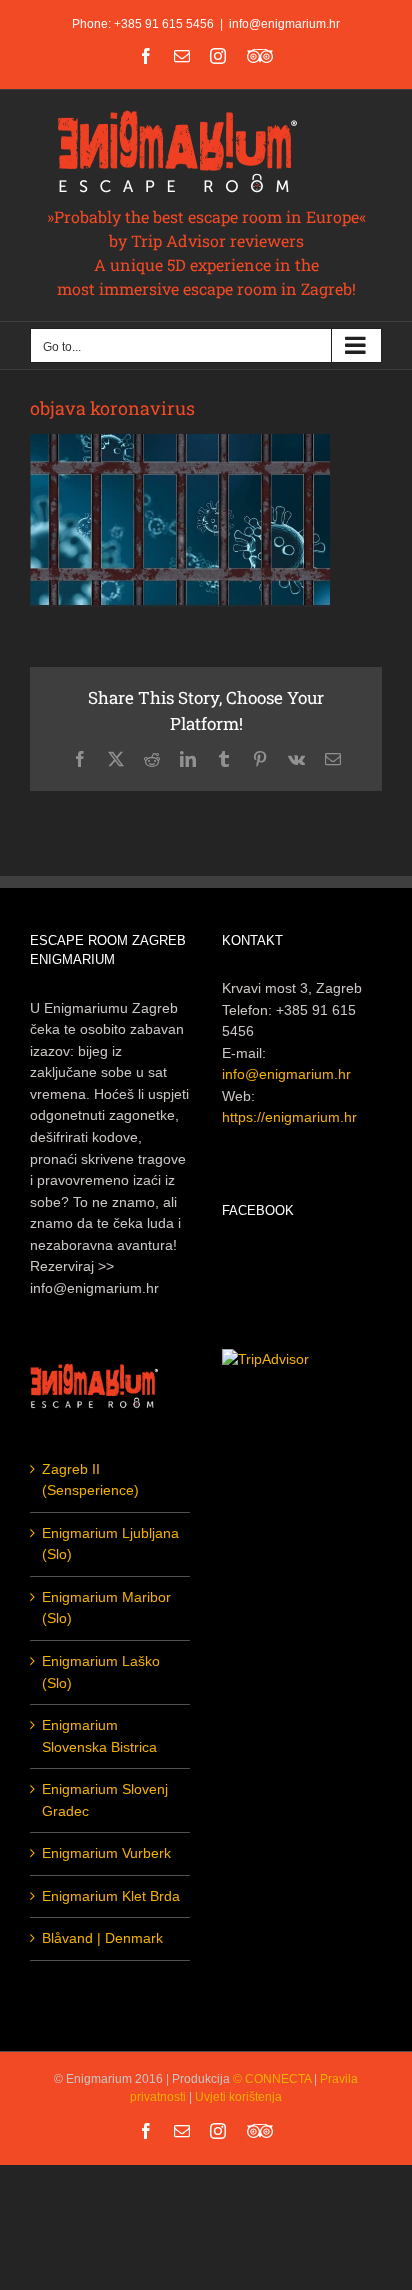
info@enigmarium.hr (284, 24)
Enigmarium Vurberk (106, 1853)
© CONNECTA (273, 2079)
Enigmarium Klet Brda (111, 1896)
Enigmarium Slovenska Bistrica (99, 1736)
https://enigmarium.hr (289, 1117)
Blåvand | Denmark (102, 1938)
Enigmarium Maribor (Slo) (106, 1608)
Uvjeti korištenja (238, 2097)
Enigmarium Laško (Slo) (101, 1672)
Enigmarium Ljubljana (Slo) (110, 1544)
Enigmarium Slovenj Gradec (105, 1800)
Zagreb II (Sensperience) (90, 1480)
